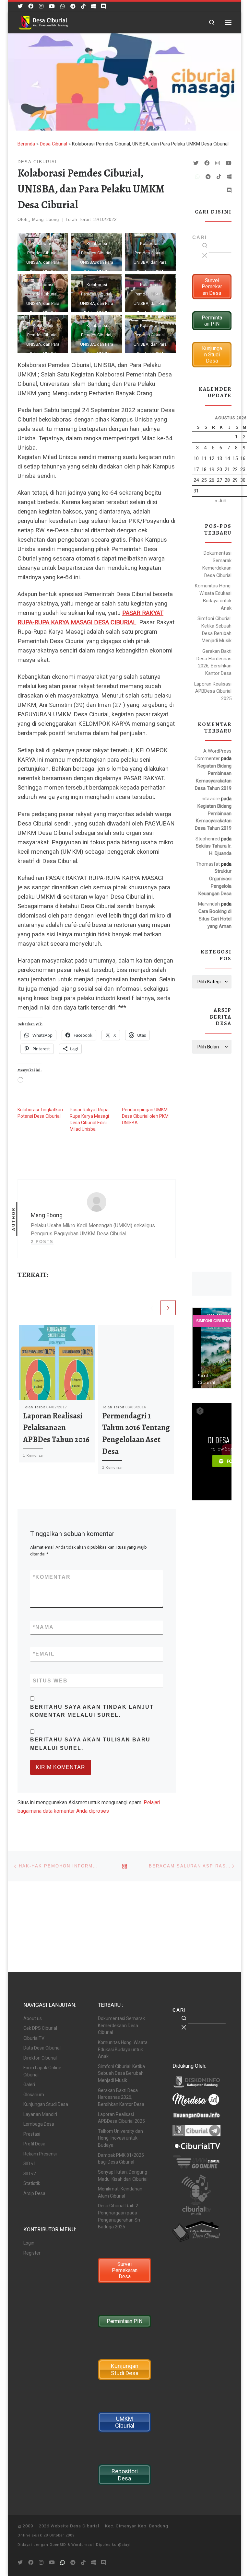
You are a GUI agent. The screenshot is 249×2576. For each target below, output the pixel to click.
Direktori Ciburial (40, 2058)
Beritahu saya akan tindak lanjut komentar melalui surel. (92, 1711)
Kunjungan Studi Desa (46, 2104)
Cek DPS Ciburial (40, 2028)
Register (32, 2253)
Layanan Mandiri (40, 2114)
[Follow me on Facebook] (31, 6)
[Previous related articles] (152, 1308)
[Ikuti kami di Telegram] (73, 6)
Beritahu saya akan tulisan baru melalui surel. (90, 1744)
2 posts (42, 1242)
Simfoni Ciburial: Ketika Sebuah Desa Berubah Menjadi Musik (214, 630)
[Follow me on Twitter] (20, 6)
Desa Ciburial (53, 144)
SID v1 (30, 2164)
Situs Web (50, 1681)
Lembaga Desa (39, 2124)
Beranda (26, 144)
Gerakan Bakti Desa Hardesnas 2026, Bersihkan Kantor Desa (214, 662)
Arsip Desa (34, 2193)
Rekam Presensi (40, 2154)
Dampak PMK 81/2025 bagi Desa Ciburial (121, 2159)
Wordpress (82, 2545)
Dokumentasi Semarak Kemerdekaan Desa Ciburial (217, 564)
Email (44, 1654)
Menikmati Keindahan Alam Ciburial (120, 2192)
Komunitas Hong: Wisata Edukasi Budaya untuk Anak (213, 597)
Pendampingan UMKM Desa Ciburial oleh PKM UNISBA (145, 1116)
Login (29, 2243)
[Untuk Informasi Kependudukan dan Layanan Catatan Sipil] (63, 6)
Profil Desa (34, 2144)
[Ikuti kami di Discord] (103, 6)
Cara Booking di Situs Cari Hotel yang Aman (215, 919)
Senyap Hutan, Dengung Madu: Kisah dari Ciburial (123, 2176)
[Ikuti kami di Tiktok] (83, 6)
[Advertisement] (212, 1162)
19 (212, 469)
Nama (43, 1627)
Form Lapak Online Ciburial (42, 2071)
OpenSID (58, 2545)
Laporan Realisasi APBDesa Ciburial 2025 (213, 691)
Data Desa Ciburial (42, 2048)
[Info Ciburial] (93, 6)
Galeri (29, 2085)
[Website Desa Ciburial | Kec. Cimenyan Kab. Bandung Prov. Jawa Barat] (43, 22)
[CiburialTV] (52, 6)
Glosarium (34, 2095)
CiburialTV (34, 2038)
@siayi (124, 2545)
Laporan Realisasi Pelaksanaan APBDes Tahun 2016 (56, 1427)
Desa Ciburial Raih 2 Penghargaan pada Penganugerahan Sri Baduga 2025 (119, 2216)
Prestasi (32, 2134)
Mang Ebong (46, 219)
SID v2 (30, 2174)
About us (33, 2018)
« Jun (221, 501)
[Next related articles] (168, 1308)
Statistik (32, 2183)
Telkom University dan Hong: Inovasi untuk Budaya (120, 2138)
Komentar (52, 1577)
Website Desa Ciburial (75, 2526)
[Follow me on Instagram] (41, 6)
